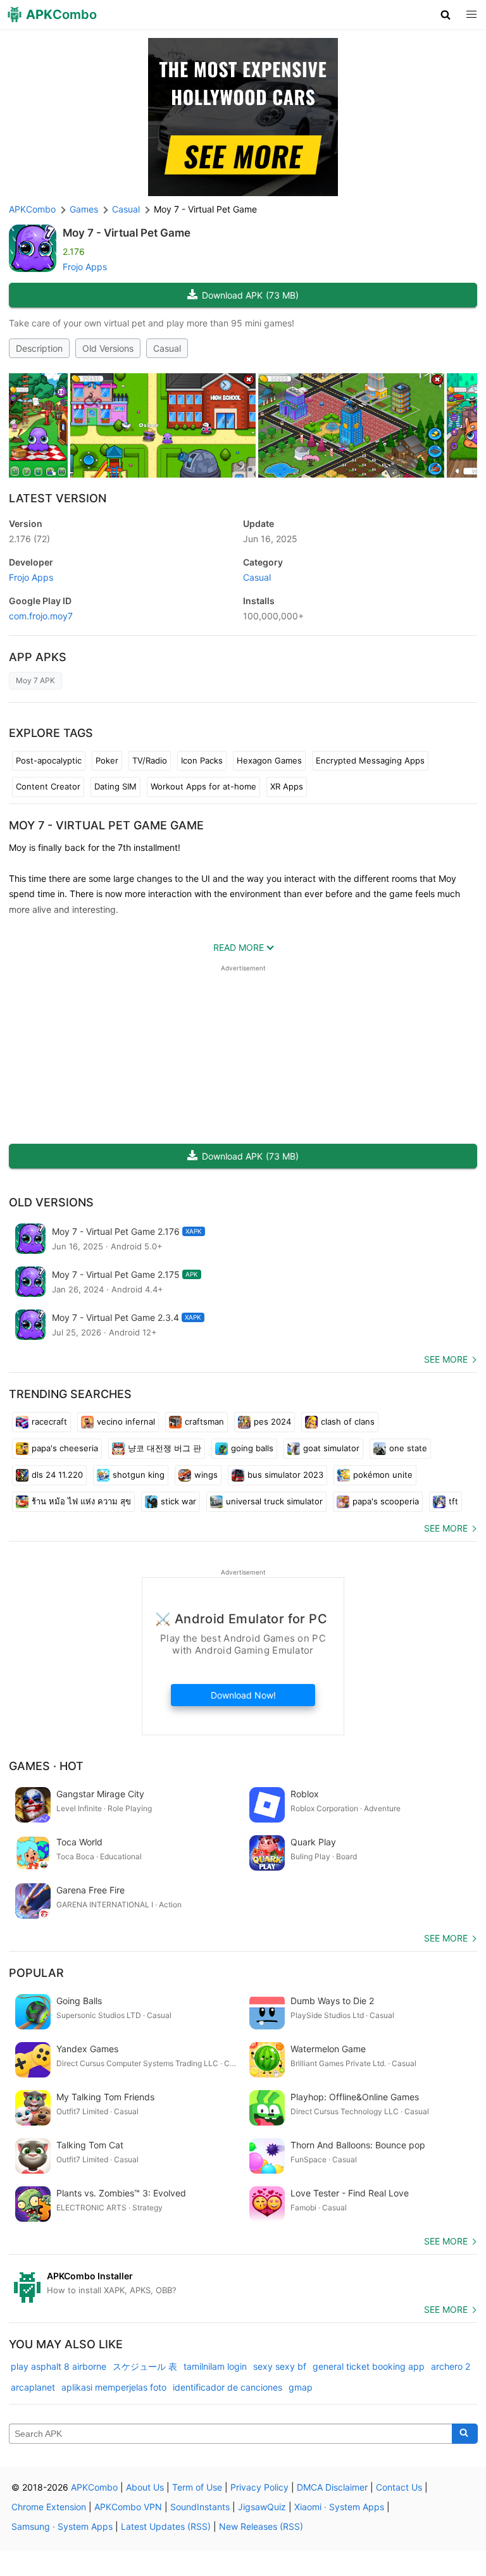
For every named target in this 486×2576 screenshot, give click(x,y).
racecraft (49, 1421)
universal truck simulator (274, 1501)
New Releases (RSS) (261, 2526)
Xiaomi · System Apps (339, 2507)
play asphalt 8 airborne (59, 2366)
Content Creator (48, 786)
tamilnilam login (215, 2366)
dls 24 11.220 (57, 1475)
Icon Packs (202, 760)
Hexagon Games (269, 760)
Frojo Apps (85, 267)
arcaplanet (33, 2387)
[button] (446, 15)
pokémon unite (383, 1475)
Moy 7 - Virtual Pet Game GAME (106, 825)
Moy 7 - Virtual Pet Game (127, 233)
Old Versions (108, 348)
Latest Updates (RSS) (166, 2526)
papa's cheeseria (65, 1448)
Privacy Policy (259, 2487)
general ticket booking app (369, 2366)
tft (453, 1501)
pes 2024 (272, 1421)
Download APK (250, 295)
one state (408, 1448)
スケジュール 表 (145, 2366)
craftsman (204, 1421)
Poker (107, 760)
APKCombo (32, 209)
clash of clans (348, 1421)
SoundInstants (200, 2507)
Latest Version (58, 498)
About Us (145, 2487)
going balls (252, 1448)
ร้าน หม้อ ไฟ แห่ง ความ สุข (81, 1501)
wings (206, 1475)
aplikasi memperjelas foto (114, 2387)
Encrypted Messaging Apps (370, 760)
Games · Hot (46, 1766)
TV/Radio (150, 760)
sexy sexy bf (280, 2366)
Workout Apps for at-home (203, 786)
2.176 (29, 539)
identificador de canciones (227, 2387)
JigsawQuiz (262, 2507)
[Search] (465, 2434)
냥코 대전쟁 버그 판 (165, 1448)
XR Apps (287, 786)
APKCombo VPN (128, 2507)
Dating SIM (115, 786)
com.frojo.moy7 (41, 616)
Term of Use (197, 2487)
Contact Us (399, 2487)
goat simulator (331, 1448)
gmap (301, 2387)
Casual (167, 348)
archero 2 (451, 2366)
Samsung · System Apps (62, 2526)
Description (39, 348)
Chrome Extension (49, 2507)
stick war (178, 1501)
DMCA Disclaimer (332, 2487)
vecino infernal (126, 1421)
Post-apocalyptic (49, 760)
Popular (36, 1973)
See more (446, 1359)
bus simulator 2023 (285, 1475)
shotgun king (139, 1475)
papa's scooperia (386, 1501)
